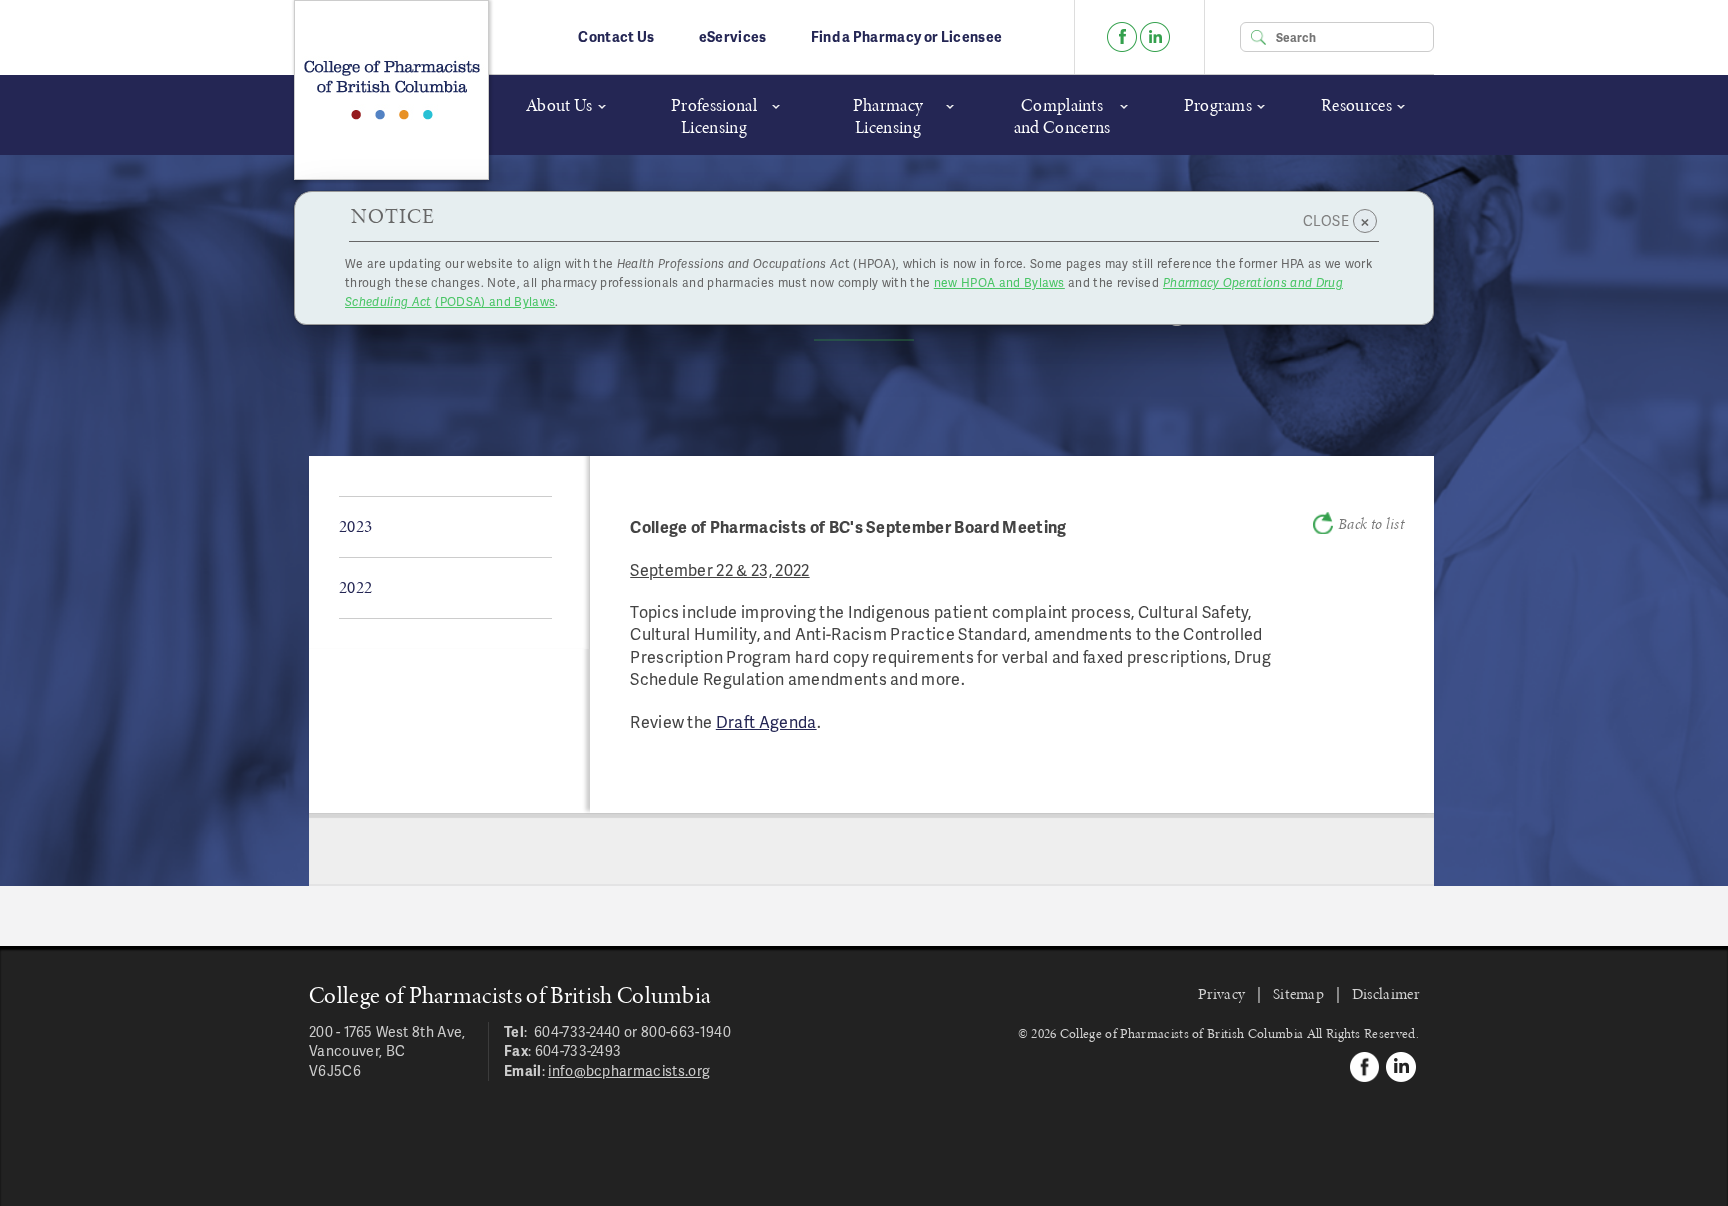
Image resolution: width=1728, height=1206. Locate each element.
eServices (733, 36)
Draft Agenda (766, 721)
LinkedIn (1155, 37)
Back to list (1371, 524)
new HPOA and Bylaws (999, 282)
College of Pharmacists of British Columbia (391, 90)
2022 (355, 587)
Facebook (1122, 37)
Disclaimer (1385, 993)
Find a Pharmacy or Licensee (907, 36)
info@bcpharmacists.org (629, 1070)
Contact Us (616, 36)
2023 (355, 526)
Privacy (1221, 993)
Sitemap (1298, 993)
